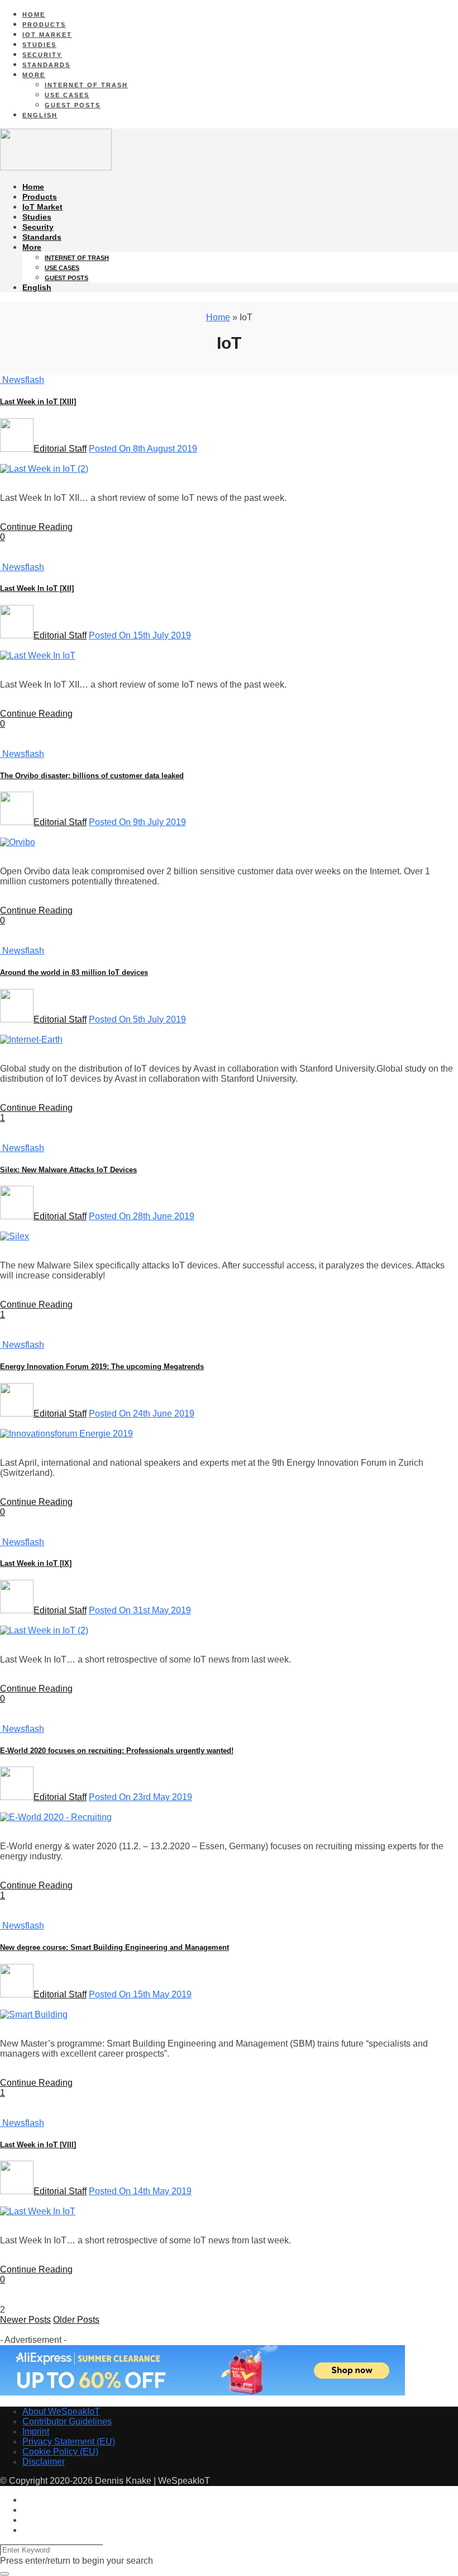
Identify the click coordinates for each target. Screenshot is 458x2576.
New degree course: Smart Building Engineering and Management (115, 1947)
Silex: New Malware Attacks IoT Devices (68, 1170)
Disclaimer (44, 2462)
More (34, 75)
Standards (46, 65)
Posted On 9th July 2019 (137, 822)
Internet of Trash (86, 85)
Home (34, 15)
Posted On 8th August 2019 (143, 449)
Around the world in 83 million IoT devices (74, 972)
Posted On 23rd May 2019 (140, 1797)
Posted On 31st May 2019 (140, 1610)
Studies (39, 45)
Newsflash (22, 380)
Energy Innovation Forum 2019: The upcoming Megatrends (102, 1367)
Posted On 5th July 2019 (137, 1019)
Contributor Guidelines (67, 2421)
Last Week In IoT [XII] (37, 588)
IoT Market (47, 35)
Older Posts (76, 2320)
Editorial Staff (60, 449)
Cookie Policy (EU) (60, 2452)
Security (42, 55)
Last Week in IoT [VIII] (38, 2145)
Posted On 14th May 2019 (140, 2191)
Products (44, 25)
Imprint (36, 2431)
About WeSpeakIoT (61, 2411)
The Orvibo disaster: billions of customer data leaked (92, 776)
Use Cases (67, 95)
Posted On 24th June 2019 (142, 1414)
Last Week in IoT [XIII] (38, 402)
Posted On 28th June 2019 (142, 1216)
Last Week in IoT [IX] (36, 1563)
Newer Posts (25, 2320)
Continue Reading (36, 527)
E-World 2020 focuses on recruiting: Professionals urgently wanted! (117, 1751)
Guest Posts (73, 105)
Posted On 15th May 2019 (140, 1994)
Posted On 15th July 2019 (140, 635)
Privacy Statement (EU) (69, 2442)
